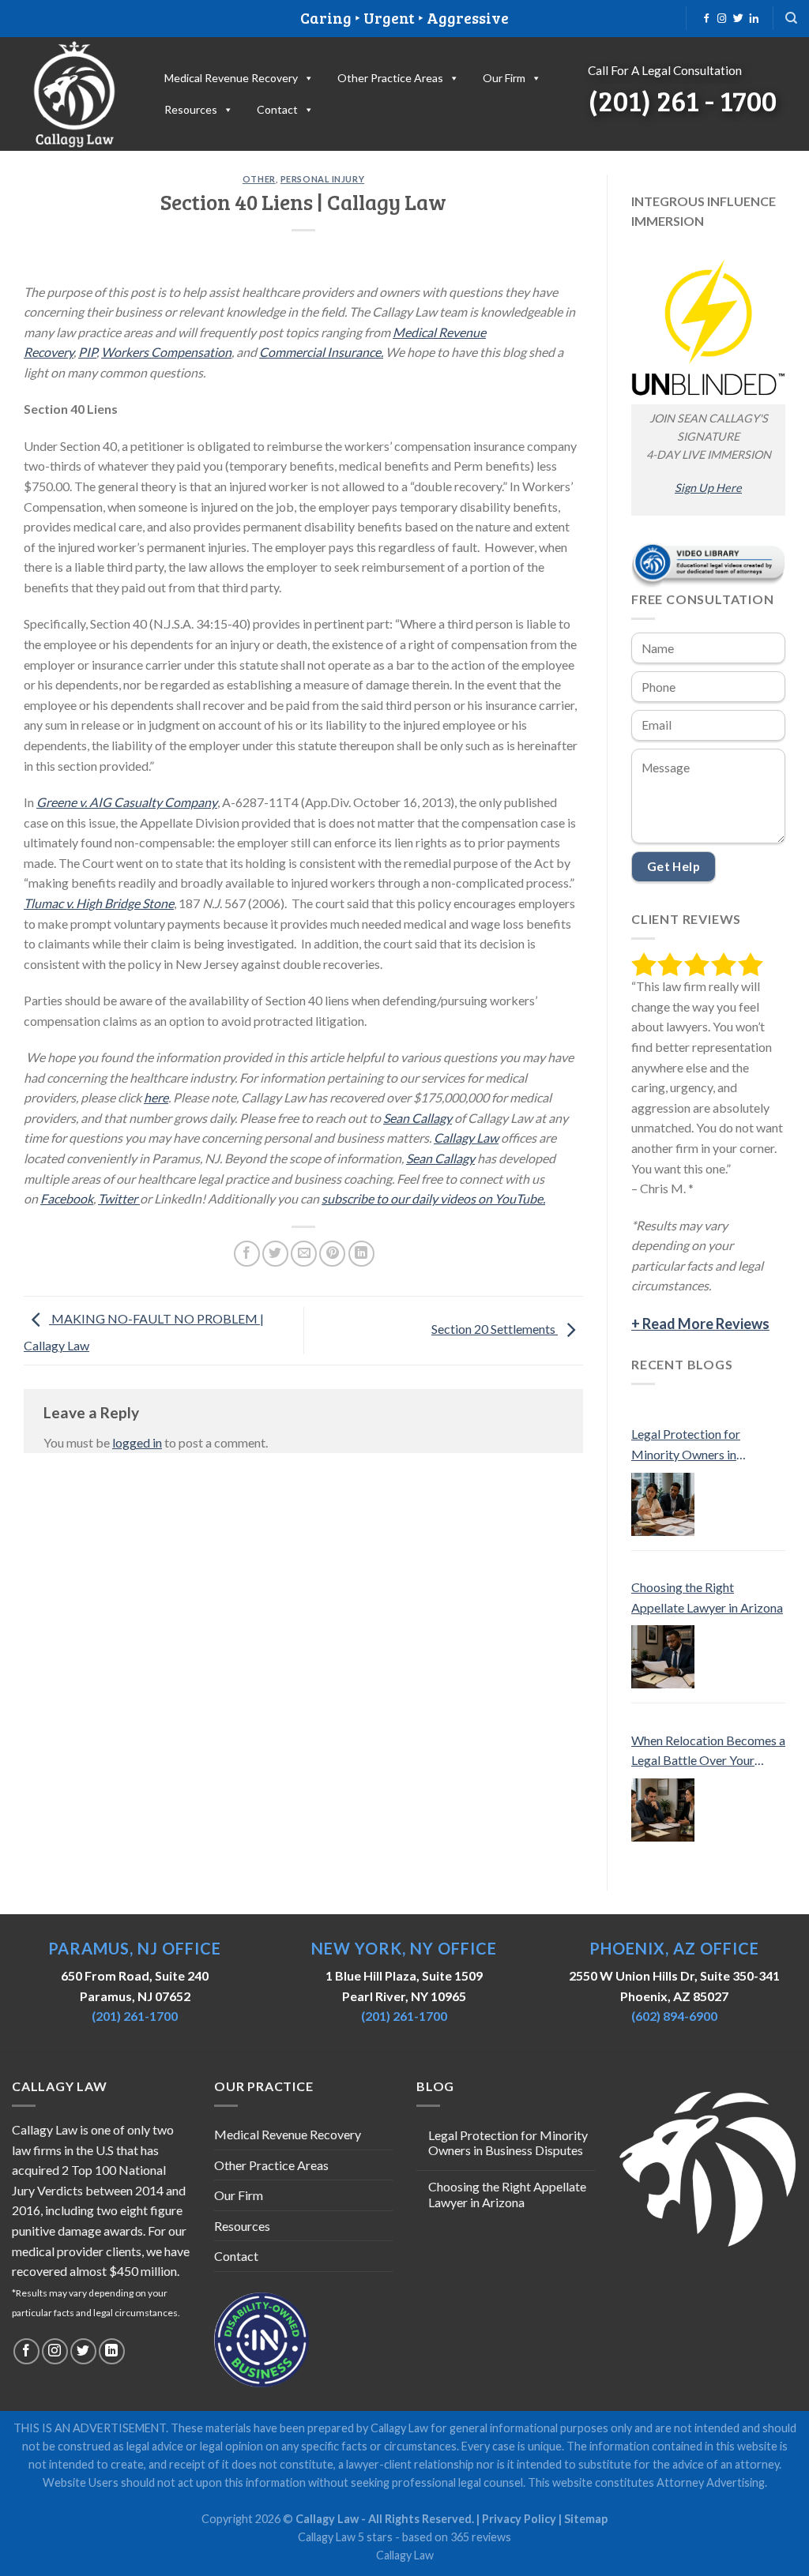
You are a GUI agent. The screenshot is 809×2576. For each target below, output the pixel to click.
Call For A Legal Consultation (665, 70)
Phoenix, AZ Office (674, 1948)
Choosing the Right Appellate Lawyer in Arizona (707, 1597)
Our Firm (504, 78)
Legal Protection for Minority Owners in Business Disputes (686, 1445)
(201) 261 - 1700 (682, 100)
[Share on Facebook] (247, 1254)
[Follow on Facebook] (26, 2351)
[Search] (791, 18)
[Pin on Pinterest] (332, 1254)
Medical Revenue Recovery (231, 78)
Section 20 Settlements (495, 1329)
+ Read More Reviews (700, 1324)
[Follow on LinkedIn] (112, 2351)
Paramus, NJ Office (135, 1948)
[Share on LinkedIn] (361, 1254)
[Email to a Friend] (304, 1254)
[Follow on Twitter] (83, 2351)
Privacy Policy (520, 2519)
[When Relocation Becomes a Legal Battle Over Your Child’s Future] (663, 1810)
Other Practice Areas (390, 78)
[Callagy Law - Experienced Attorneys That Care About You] (83, 94)
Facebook (67, 1198)
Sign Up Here (708, 488)
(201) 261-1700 (135, 2016)
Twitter (119, 1198)
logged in (137, 1442)
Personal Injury (322, 179)
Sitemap (586, 2519)
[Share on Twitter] (275, 1254)
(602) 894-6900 (674, 2016)
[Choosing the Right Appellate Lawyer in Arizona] (663, 1657)
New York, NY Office (404, 1948)
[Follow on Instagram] (55, 2351)
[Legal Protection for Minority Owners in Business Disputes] (663, 1504)
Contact (277, 109)
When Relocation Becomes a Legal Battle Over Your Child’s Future (708, 1752)
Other (259, 179)
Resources (191, 109)
